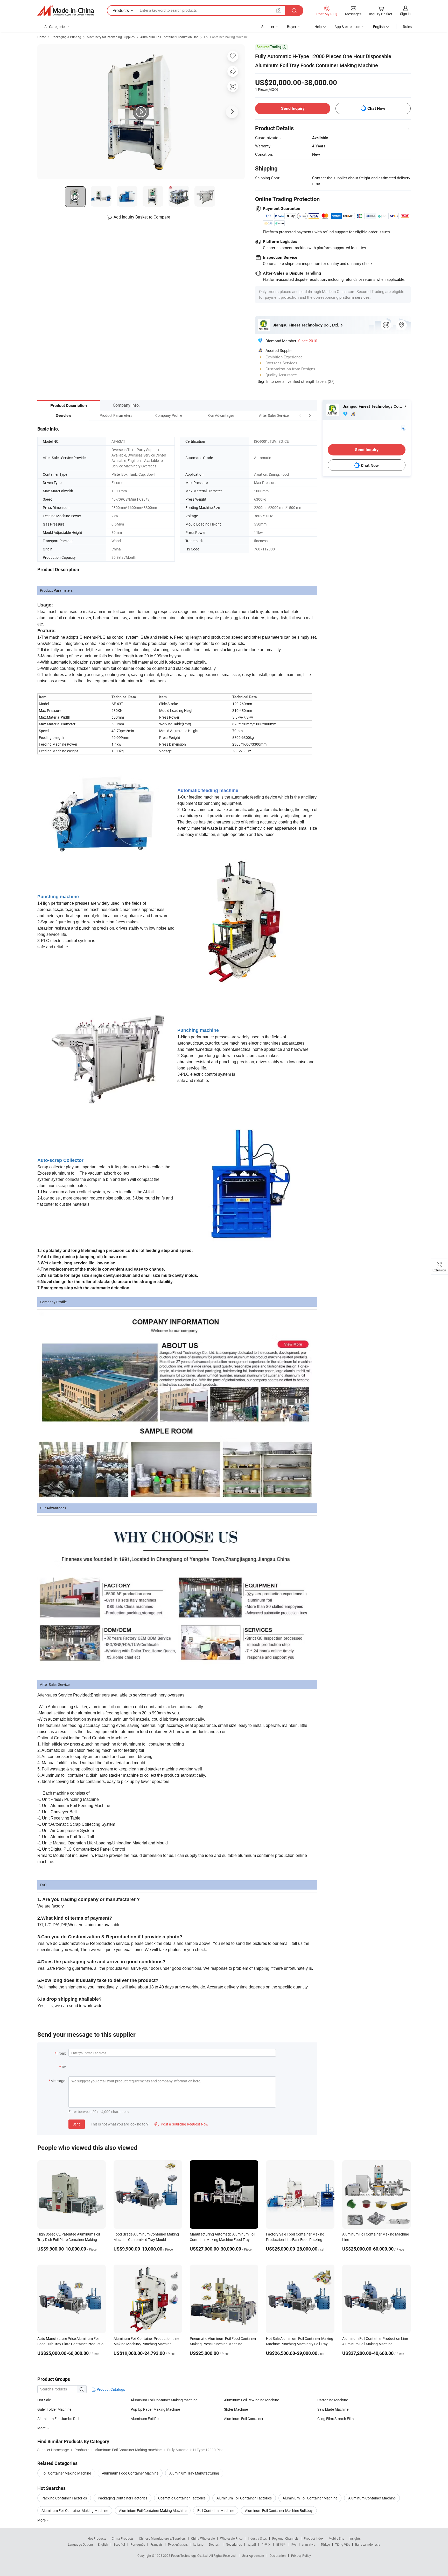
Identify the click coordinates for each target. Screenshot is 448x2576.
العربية (252, 2544)
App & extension (347, 27)
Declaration (278, 2555)
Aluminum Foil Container (244, 2419)
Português (138, 2544)
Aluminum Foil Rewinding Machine (251, 2400)
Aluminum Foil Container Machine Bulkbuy (279, 2510)
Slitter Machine (236, 2409)
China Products (123, 2538)
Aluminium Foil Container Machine (310, 2498)
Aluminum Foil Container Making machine (164, 2400)
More (42, 2520)
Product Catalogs (110, 2389)
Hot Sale (44, 2400)
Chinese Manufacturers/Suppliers (162, 2538)
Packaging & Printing (66, 37)
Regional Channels (285, 2538)
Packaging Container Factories (122, 2498)
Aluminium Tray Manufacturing (194, 2473)
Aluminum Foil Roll (145, 2419)
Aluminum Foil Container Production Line (169, 37)
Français (156, 2544)
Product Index (314, 2538)
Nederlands (234, 2544)
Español (119, 2544)
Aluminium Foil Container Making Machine (153, 2510)
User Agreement (253, 2555)
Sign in (405, 14)
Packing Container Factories (64, 2498)
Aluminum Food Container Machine (130, 2473)
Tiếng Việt (342, 2544)
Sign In (264, 381)
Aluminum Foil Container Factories (244, 2498)
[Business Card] (403, 428)
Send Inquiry (293, 108)
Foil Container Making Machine (226, 37)
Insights (355, 2538)
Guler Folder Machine (54, 2409)
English (103, 2544)
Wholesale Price (231, 2538)
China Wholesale (203, 2538)
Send (77, 2124)
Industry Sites (257, 2538)
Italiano (198, 2544)
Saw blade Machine (333, 2409)
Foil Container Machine (216, 2510)
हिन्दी (294, 2544)
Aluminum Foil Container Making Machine (75, 2510)
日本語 (281, 2544)
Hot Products (97, 2538)
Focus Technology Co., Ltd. (190, 2555)
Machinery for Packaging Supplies (111, 37)
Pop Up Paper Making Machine (155, 2409)
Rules (407, 27)
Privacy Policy (301, 2555)
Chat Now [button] (376, 108)
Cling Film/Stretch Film (335, 2419)
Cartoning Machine (333, 2400)
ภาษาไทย (309, 2544)
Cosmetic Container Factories (182, 2498)
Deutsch (215, 2544)
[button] (300, 415)
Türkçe (325, 2544)
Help (318, 27)
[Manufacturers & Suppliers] (66, 11)
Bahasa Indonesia (368, 2544)
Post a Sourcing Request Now (181, 2124)
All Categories (55, 27)
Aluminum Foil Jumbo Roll (58, 2419)
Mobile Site (336, 2538)
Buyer (292, 27)
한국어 (266, 2544)
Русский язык (178, 2544)
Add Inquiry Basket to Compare (142, 217)
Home (42, 37)
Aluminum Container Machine (372, 2498)
